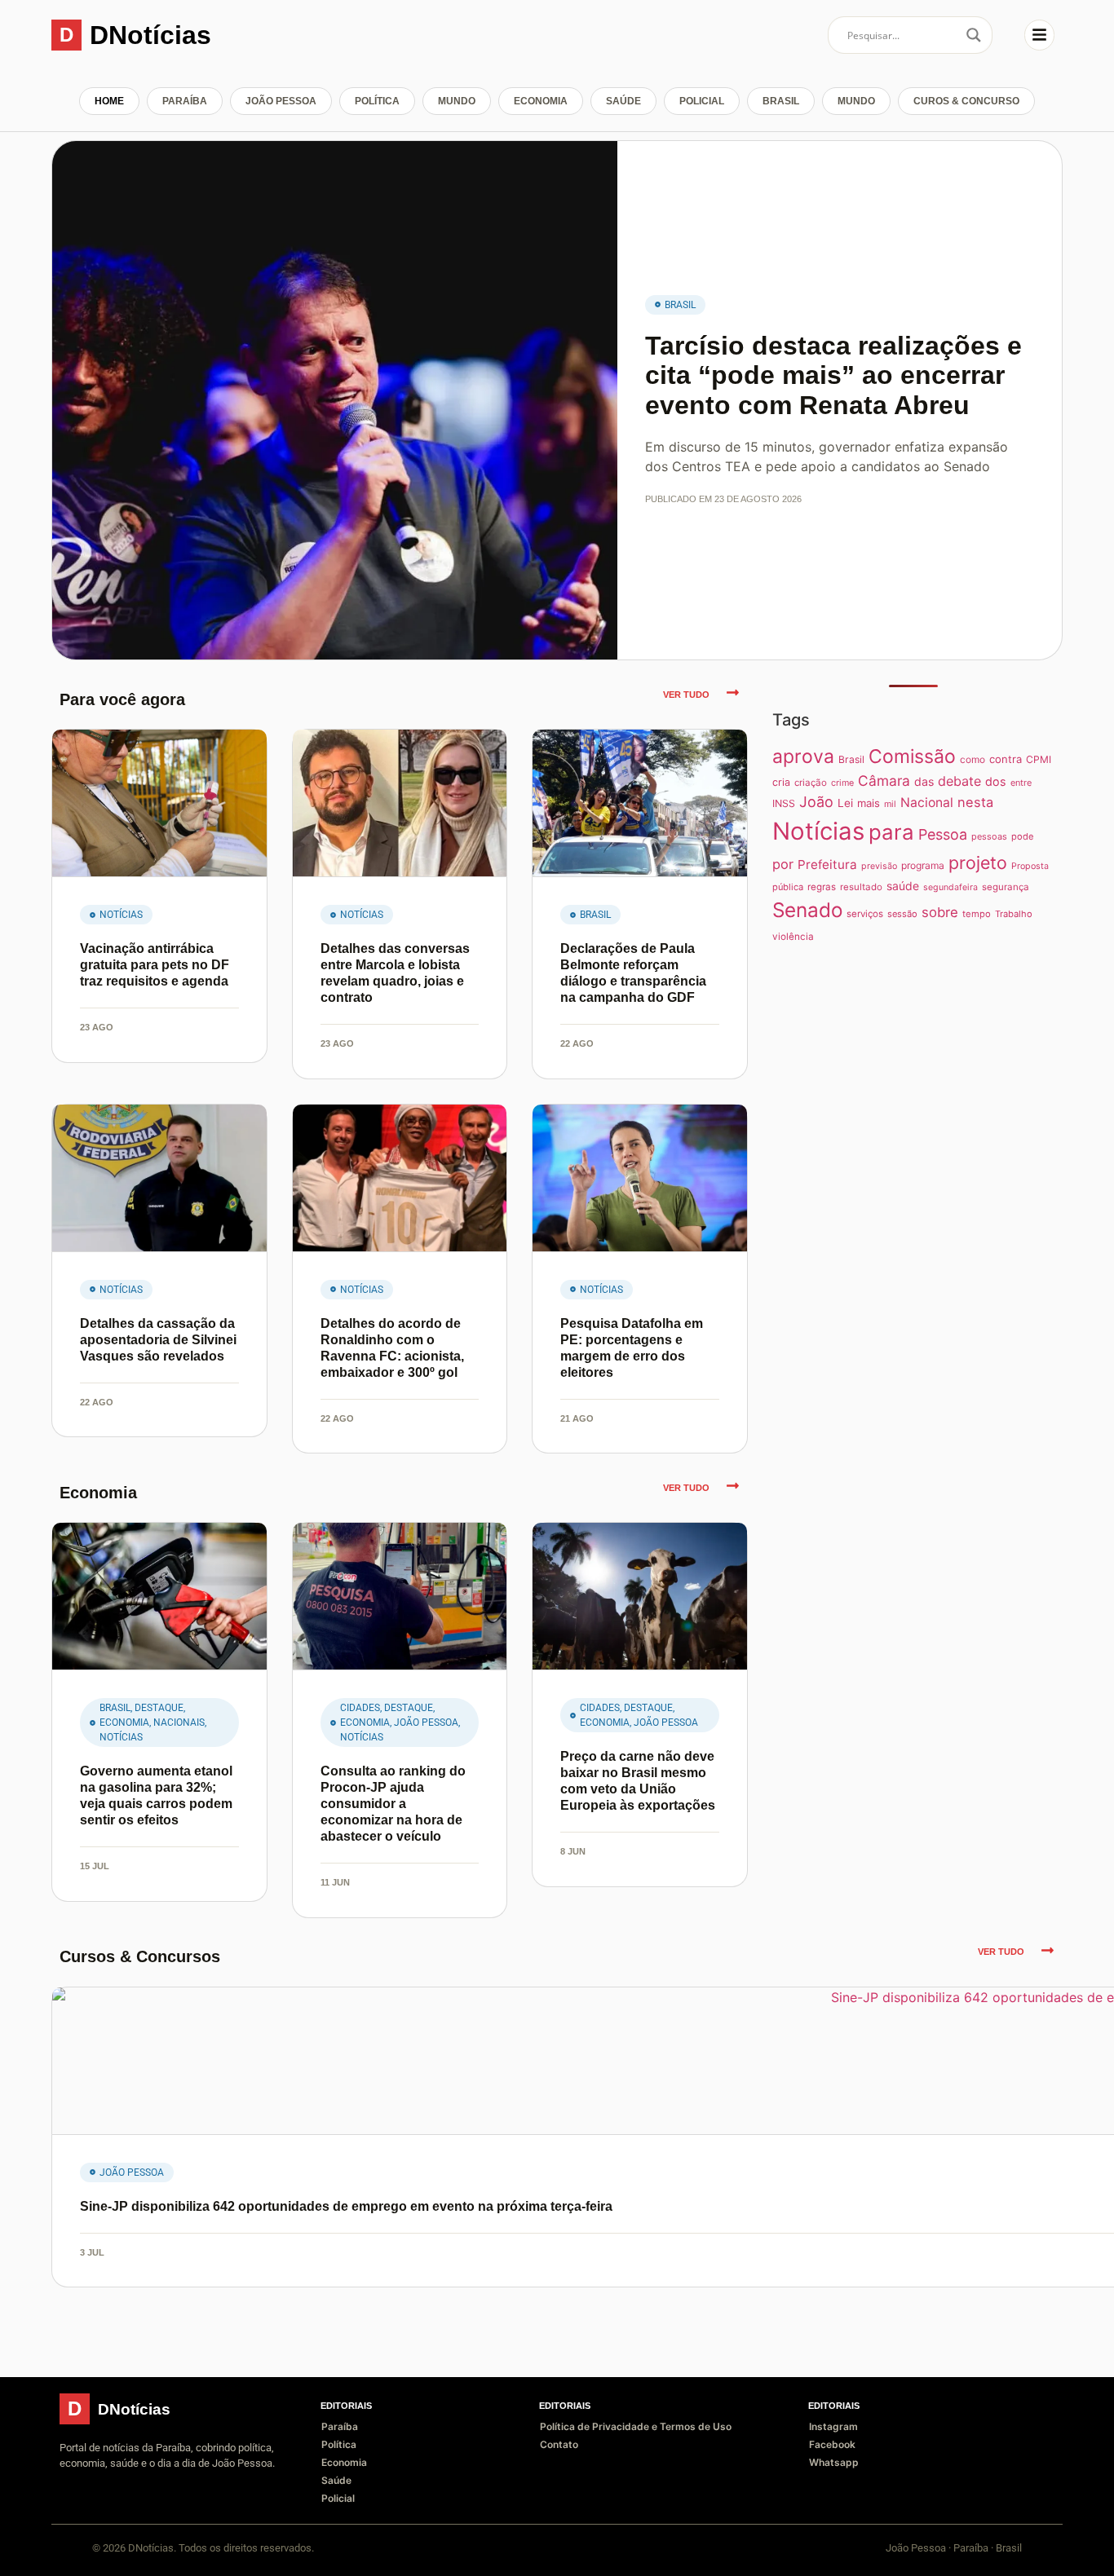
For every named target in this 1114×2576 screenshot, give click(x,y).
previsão (879, 866)
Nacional (927, 803)
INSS (784, 803)
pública (788, 887)
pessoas (989, 836)
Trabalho (1014, 914)
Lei (845, 803)
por (783, 864)
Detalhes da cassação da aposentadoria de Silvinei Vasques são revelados (158, 1340)
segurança (1006, 887)
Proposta (1030, 866)
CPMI (1039, 759)
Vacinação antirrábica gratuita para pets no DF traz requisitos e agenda (155, 965)
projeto (978, 862)
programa (923, 865)
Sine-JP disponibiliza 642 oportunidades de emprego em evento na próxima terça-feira (346, 2206)
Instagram (833, 2426)
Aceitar (1010, 2551)
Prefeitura (827, 865)
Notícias (121, 915)
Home (109, 101)
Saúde (623, 101)
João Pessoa (281, 101)
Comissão (912, 756)
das (924, 781)
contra (1006, 759)
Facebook (832, 2444)
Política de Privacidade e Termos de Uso (636, 2426)
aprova (803, 756)
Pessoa (943, 834)
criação (811, 783)
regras (822, 887)
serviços (865, 914)
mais (869, 803)
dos (996, 781)
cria (781, 782)
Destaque (159, 1708)
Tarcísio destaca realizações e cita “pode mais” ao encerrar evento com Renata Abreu (833, 376)
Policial (702, 101)
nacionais (179, 1722)
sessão (902, 914)
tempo (977, 914)
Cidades (360, 1708)
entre (1021, 783)
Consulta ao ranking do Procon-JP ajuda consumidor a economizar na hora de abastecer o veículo (393, 1804)
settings (175, 2558)
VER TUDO (686, 695)
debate (959, 781)
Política (377, 101)
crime (842, 783)
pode (1022, 836)
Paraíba (185, 101)
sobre (940, 912)
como (973, 759)
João (816, 802)
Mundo (457, 101)
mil (890, 804)
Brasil (781, 101)
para (891, 832)
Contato (559, 2444)
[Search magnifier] (974, 35)
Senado (807, 910)
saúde (903, 886)
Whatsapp (834, 2462)
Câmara (884, 781)
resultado (861, 887)
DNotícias (150, 35)
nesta (975, 802)
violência (793, 937)
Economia (541, 101)
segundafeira (950, 887)
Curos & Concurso (966, 101)
